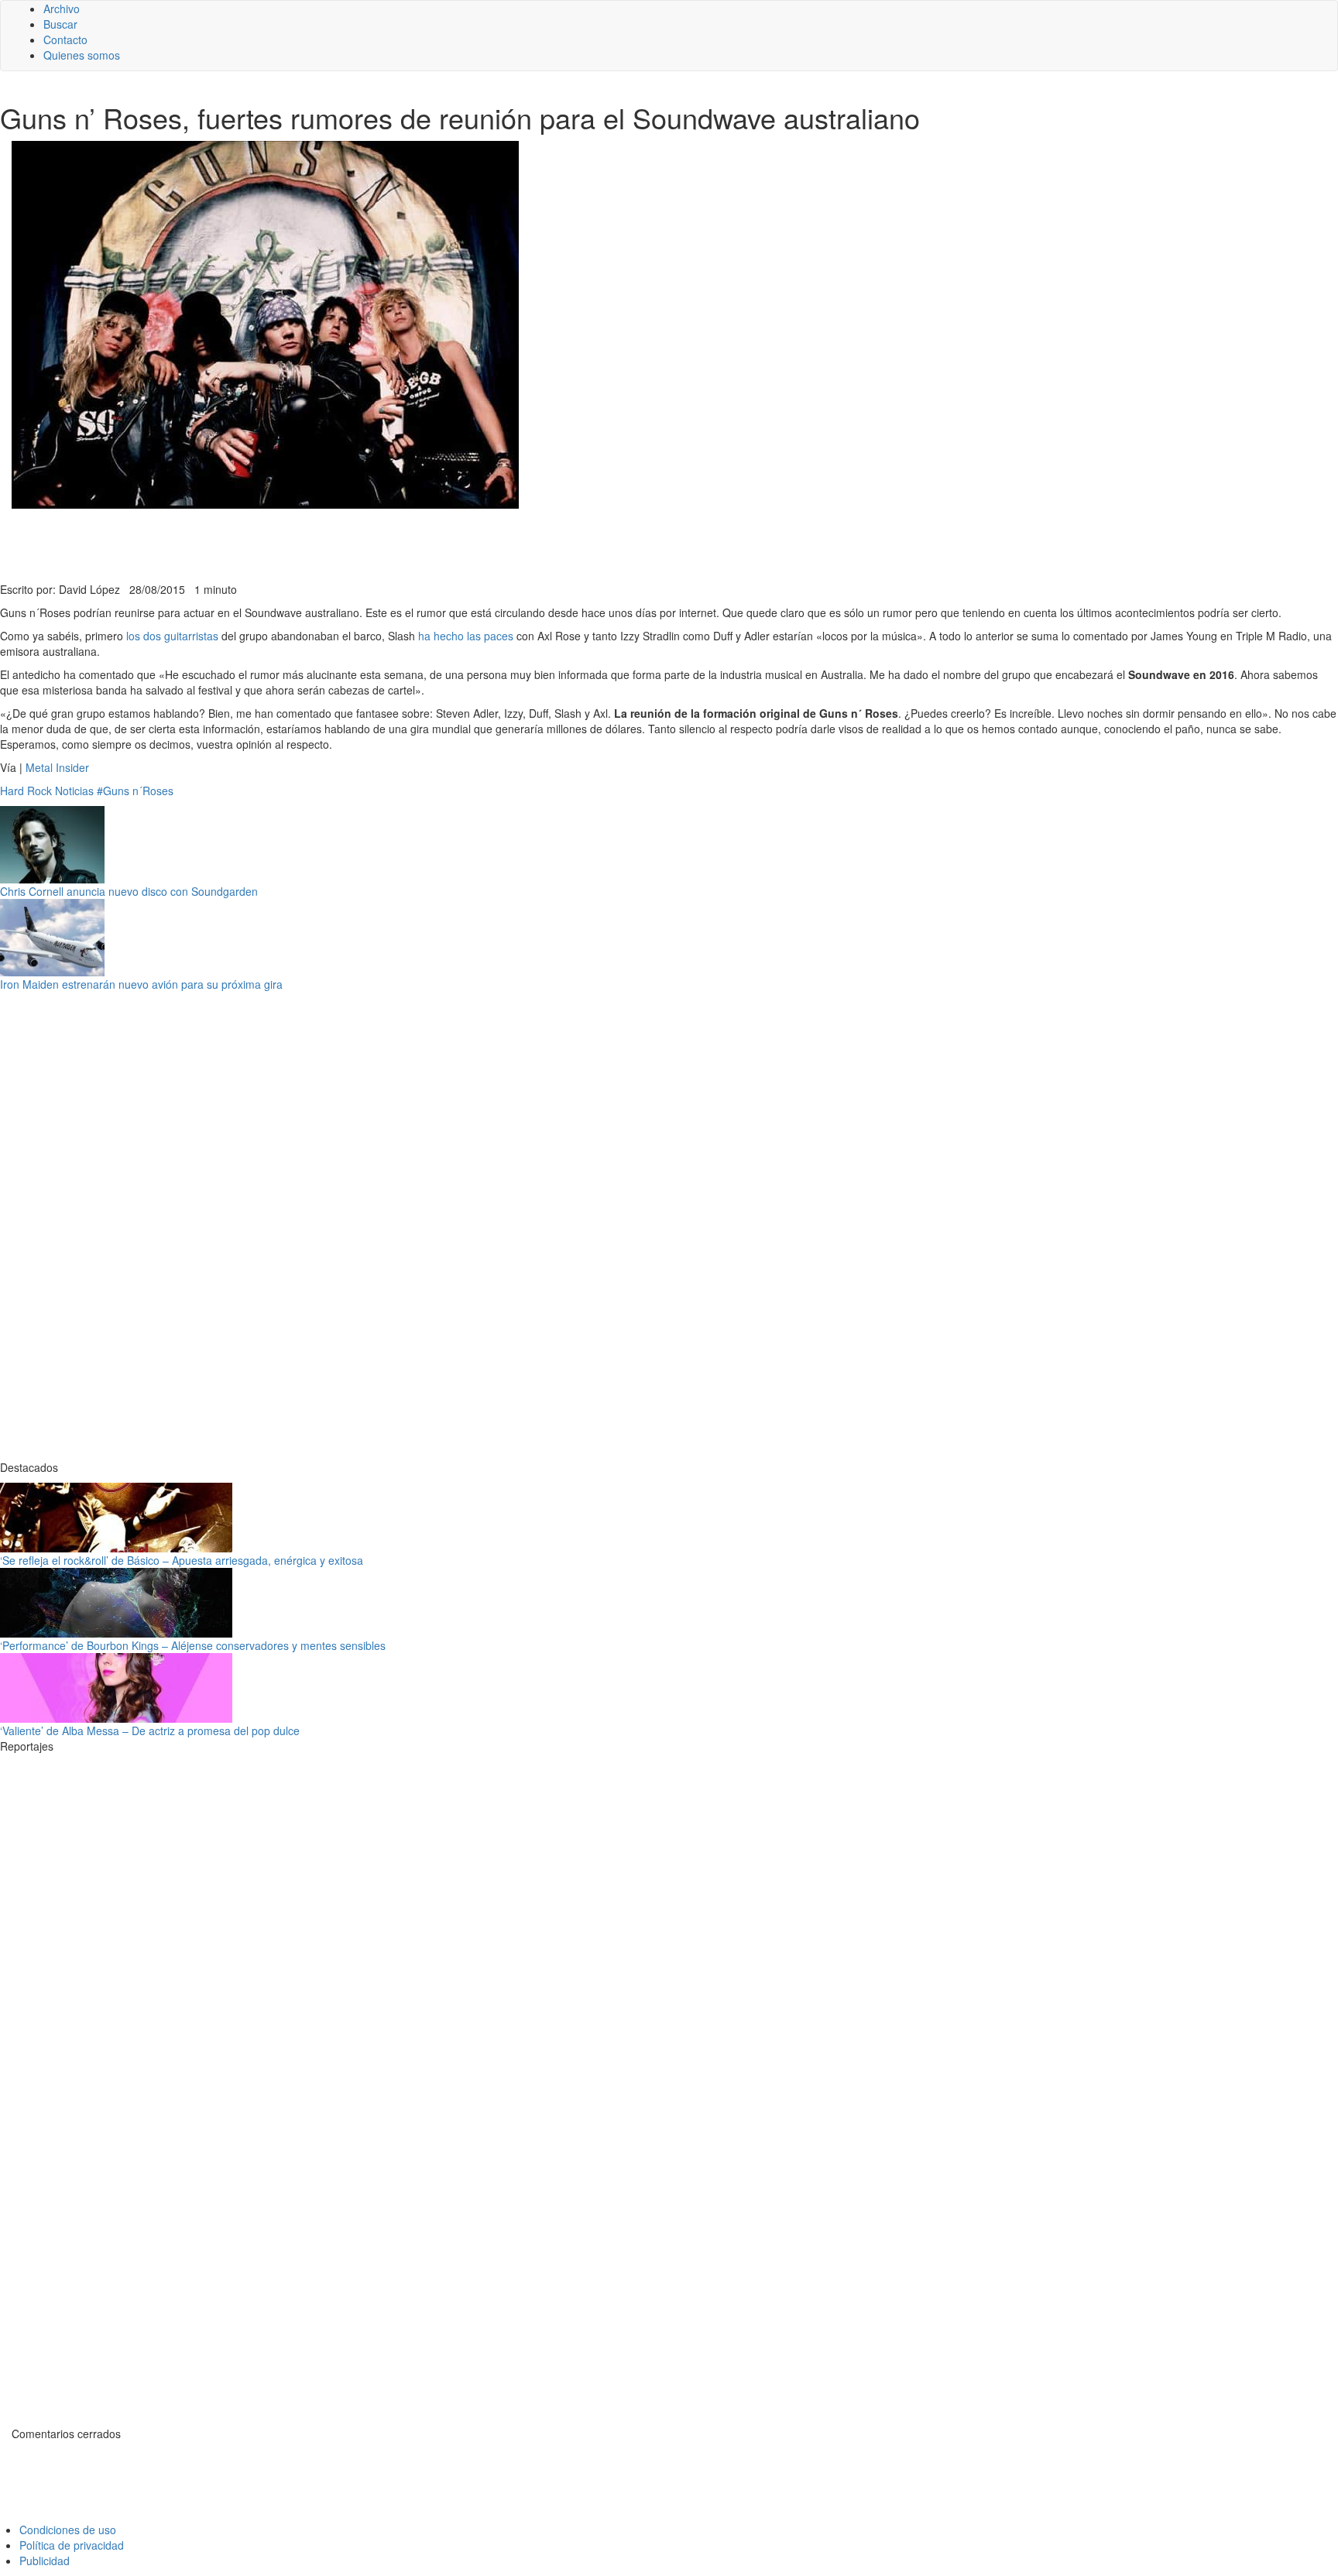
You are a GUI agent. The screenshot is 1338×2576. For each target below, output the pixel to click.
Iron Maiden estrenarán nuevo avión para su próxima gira (141, 984)
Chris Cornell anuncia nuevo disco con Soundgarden (129, 891)
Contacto (65, 39)
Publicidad (45, 2561)
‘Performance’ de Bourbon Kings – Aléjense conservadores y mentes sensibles (193, 1645)
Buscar (60, 24)
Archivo (62, 9)
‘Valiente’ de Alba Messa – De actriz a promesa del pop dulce (150, 1730)
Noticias (74, 791)
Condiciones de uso (68, 2530)
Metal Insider (56, 767)
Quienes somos (82, 55)
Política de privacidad (72, 2545)
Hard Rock (26, 791)
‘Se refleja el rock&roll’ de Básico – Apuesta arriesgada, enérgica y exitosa (182, 1560)
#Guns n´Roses (135, 791)
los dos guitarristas (172, 636)
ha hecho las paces (466, 636)
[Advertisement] (379, 544)
